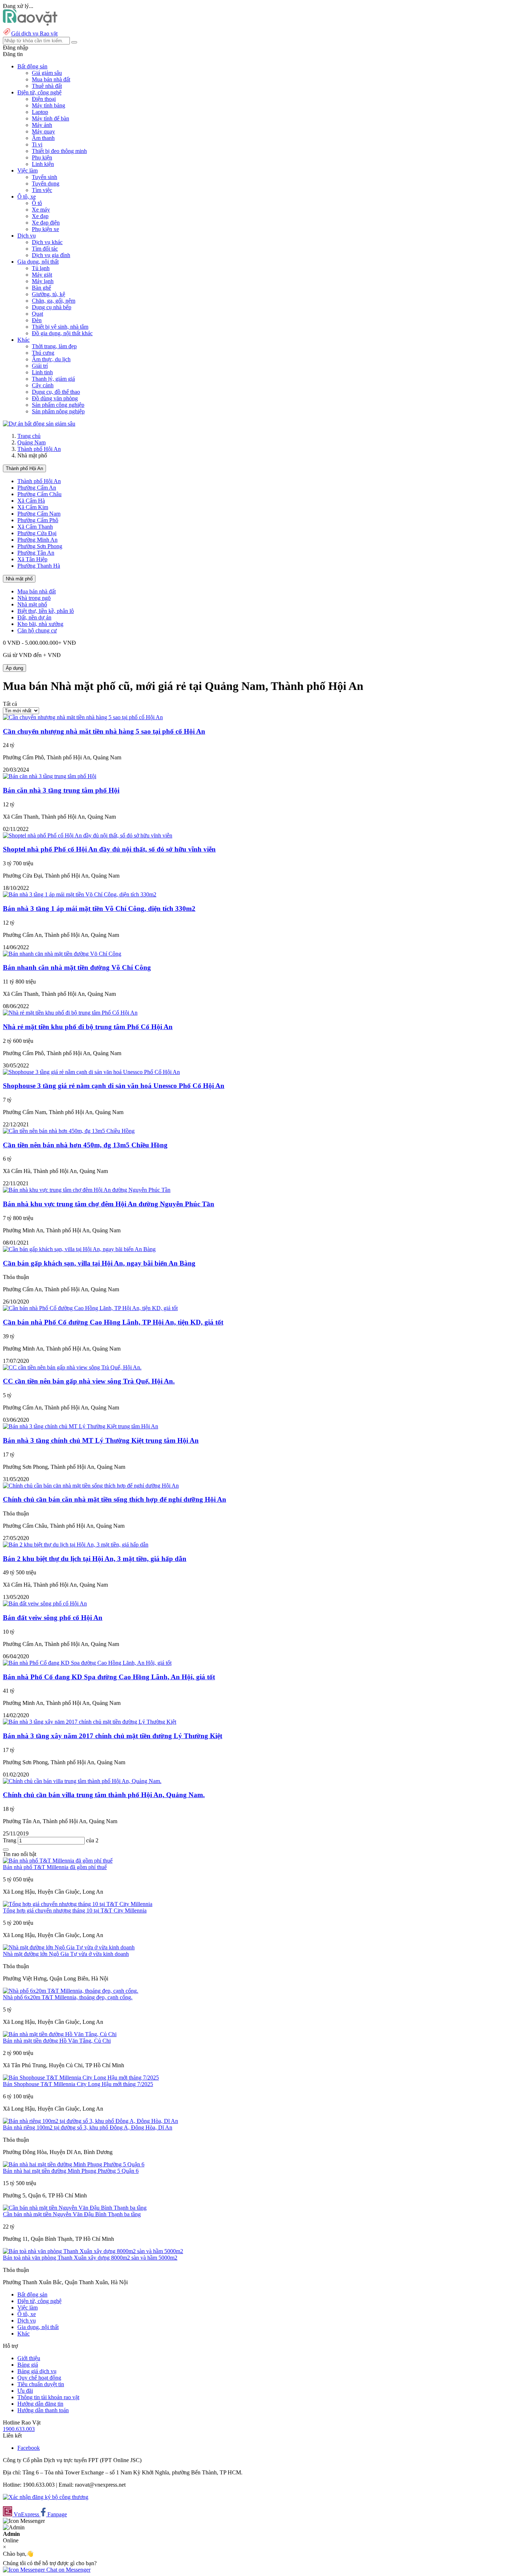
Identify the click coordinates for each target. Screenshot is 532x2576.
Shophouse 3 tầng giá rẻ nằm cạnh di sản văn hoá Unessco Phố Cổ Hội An (114, 1086)
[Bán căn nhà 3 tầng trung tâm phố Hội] (50, 776)
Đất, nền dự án (34, 617)
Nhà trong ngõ (34, 598)
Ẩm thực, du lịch (51, 359)
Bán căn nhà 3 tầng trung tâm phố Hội (61, 790)
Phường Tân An (36, 553)
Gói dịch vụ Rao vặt (34, 33)
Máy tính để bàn (50, 118)
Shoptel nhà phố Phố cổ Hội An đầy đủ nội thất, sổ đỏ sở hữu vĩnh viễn (109, 849)
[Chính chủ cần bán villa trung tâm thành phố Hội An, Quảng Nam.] (82, 1781)
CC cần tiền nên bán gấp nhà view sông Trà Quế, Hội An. (89, 1381)
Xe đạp (40, 216)
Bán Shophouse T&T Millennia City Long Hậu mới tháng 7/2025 (78, 2084)
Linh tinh (42, 372)
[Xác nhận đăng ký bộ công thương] (46, 2497)
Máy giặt (42, 275)
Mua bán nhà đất (51, 79)
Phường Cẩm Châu (39, 494)
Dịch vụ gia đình (51, 255)
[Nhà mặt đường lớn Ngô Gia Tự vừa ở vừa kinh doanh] (69, 1947)
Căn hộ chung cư (37, 630)
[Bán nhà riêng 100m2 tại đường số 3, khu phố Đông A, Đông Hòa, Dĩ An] (90, 2121)
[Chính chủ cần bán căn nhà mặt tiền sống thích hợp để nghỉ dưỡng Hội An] (91, 1486)
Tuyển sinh (45, 177)
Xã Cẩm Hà (31, 501)
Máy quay (43, 131)
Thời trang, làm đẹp (54, 346)
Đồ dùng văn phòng (55, 398)
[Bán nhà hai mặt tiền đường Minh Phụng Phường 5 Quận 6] (74, 2164)
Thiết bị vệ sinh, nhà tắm (60, 327)
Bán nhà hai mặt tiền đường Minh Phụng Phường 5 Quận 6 (71, 2171)
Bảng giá (28, 2365)
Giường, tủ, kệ (48, 294)
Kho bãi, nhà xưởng (40, 624)
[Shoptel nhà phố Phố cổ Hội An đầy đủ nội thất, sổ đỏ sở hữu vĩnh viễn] (88, 835)
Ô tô (37, 203)
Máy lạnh (43, 281)
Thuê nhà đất (47, 86)
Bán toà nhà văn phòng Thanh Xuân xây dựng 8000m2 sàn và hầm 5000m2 (90, 2258)
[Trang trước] (6, 1850)
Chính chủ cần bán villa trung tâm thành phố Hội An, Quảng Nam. (104, 1795)
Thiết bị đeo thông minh (59, 151)
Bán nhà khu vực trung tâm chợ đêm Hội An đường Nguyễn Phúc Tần (109, 1204)
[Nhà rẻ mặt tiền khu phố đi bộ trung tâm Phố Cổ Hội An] (70, 1013)
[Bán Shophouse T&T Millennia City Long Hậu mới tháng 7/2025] (81, 2078)
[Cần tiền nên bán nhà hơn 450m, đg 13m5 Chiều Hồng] (69, 1131)
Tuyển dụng (46, 184)
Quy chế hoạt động (39, 2378)
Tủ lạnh (41, 268)
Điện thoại (44, 99)
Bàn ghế (41, 288)
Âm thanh (43, 138)
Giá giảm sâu (47, 73)
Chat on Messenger (68, 2570)
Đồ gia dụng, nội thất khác (62, 333)
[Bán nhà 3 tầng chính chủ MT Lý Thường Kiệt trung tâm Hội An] (81, 1426)
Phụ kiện (42, 157)
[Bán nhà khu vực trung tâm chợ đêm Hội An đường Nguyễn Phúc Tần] (87, 1190)
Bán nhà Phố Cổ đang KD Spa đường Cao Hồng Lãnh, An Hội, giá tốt (109, 1677)
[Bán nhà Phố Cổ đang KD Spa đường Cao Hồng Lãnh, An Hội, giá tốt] (87, 1663)
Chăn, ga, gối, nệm (54, 301)
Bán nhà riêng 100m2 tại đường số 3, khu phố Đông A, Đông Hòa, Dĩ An (88, 2127)
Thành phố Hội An (39, 449)
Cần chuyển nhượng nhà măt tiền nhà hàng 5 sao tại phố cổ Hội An (104, 731)
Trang (10, 1840)
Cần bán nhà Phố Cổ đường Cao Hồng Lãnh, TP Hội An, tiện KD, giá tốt (113, 1322)
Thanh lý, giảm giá (53, 379)
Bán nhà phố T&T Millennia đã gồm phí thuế (55, 1867)
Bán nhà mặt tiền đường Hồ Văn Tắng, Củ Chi (57, 2041)
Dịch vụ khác (47, 242)
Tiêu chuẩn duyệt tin (41, 2384)
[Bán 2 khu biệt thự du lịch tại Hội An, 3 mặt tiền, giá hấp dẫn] (76, 1545)
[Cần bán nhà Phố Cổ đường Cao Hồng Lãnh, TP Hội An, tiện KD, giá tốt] (90, 1308)
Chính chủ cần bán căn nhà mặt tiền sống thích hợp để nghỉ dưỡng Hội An (115, 1499)
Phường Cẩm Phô (38, 520)
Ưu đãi (25, 2391)
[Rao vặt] (30, 24)
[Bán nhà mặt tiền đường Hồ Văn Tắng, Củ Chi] (60, 2034)
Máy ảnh (42, 125)
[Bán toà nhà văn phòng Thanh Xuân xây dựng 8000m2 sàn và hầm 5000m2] (93, 2251)
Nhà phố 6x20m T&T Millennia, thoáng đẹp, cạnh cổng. (68, 1997)
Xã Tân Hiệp (32, 559)
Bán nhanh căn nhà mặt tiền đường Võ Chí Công (77, 967)
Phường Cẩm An (37, 488)
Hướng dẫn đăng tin (40, 2404)
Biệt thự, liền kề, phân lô (46, 611)
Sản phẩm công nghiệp (58, 405)
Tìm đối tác (45, 249)
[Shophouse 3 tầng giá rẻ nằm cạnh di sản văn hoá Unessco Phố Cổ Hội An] (91, 1072)
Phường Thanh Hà (39, 566)
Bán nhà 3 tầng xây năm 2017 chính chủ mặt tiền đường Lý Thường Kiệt (113, 1736)
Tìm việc (42, 190)
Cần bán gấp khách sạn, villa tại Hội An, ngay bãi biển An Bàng (99, 1263)
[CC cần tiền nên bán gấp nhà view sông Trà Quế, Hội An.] (72, 1367)
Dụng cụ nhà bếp (52, 307)
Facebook (29, 2448)
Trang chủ (29, 436)
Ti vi (37, 144)
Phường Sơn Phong (40, 546)
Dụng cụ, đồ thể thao (56, 392)
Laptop (40, 112)
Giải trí (40, 366)
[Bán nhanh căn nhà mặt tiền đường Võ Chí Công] (62, 954)
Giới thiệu (29, 2358)
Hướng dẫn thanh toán (43, 2410)
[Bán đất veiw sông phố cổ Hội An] (45, 1603)
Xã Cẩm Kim (33, 507)
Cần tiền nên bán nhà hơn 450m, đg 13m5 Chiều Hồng (85, 1145)
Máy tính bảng (48, 105)
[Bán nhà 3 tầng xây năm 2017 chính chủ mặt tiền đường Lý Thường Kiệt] (90, 1722)
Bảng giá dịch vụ (37, 2371)
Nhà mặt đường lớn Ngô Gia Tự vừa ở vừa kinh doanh (66, 1954)
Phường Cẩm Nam (39, 514)
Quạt (37, 314)
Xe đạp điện (46, 223)
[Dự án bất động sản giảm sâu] (39, 424)
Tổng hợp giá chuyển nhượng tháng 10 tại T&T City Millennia (75, 1910)
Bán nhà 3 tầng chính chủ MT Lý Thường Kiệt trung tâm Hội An (101, 1440)
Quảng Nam (31, 442)
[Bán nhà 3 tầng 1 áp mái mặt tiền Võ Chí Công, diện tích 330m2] (80, 894)
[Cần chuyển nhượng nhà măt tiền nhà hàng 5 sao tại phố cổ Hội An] (83, 717)
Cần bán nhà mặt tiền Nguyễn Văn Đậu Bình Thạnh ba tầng (72, 2214)
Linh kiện (43, 164)
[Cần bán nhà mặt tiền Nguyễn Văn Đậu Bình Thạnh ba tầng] (75, 2208)
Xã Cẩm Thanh (35, 527)
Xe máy (41, 210)
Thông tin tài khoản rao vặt (48, 2397)
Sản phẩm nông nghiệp (58, 411)
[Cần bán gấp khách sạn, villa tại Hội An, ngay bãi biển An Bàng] (79, 1249)
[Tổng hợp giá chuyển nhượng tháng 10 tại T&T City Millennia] (78, 1904)
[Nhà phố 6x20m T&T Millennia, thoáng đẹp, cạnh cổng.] (71, 1991)
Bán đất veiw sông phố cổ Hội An (53, 1618)
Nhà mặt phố (19, 579)
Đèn (37, 320)
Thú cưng (43, 353)
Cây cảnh (43, 385)
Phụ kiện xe (45, 229)
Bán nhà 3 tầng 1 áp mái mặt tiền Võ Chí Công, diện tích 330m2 (99, 909)
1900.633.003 (19, 2429)
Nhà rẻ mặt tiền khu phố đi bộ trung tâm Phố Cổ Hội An (88, 1027)
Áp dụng (14, 668)
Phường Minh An (37, 540)
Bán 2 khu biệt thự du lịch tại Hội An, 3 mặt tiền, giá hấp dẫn (95, 1559)
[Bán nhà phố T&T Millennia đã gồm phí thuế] (58, 1861)
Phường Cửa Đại (37, 533)
